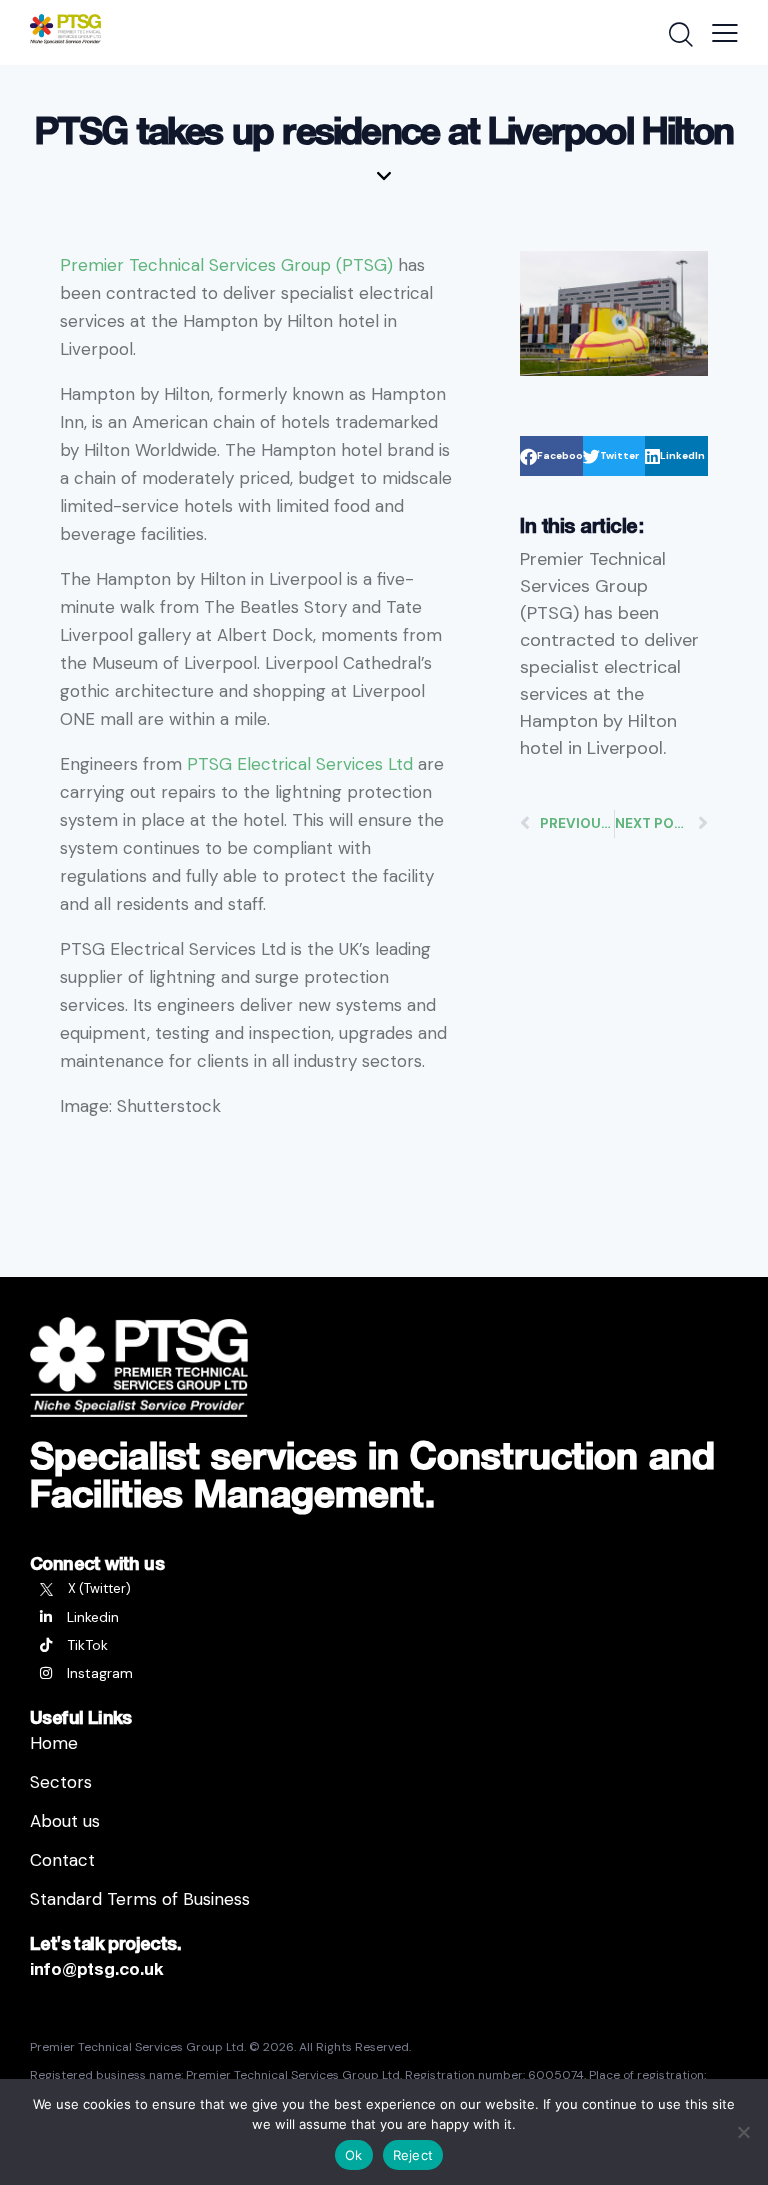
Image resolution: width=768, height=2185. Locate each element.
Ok (354, 2155)
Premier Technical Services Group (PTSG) (226, 265)
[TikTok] (384, 1645)
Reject (413, 2155)
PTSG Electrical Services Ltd (300, 764)
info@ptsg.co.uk (97, 1968)
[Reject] (743, 2132)
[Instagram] (384, 1673)
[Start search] (679, 35)
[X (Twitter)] (384, 1589)
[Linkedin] (384, 1617)
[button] (551, 456)
